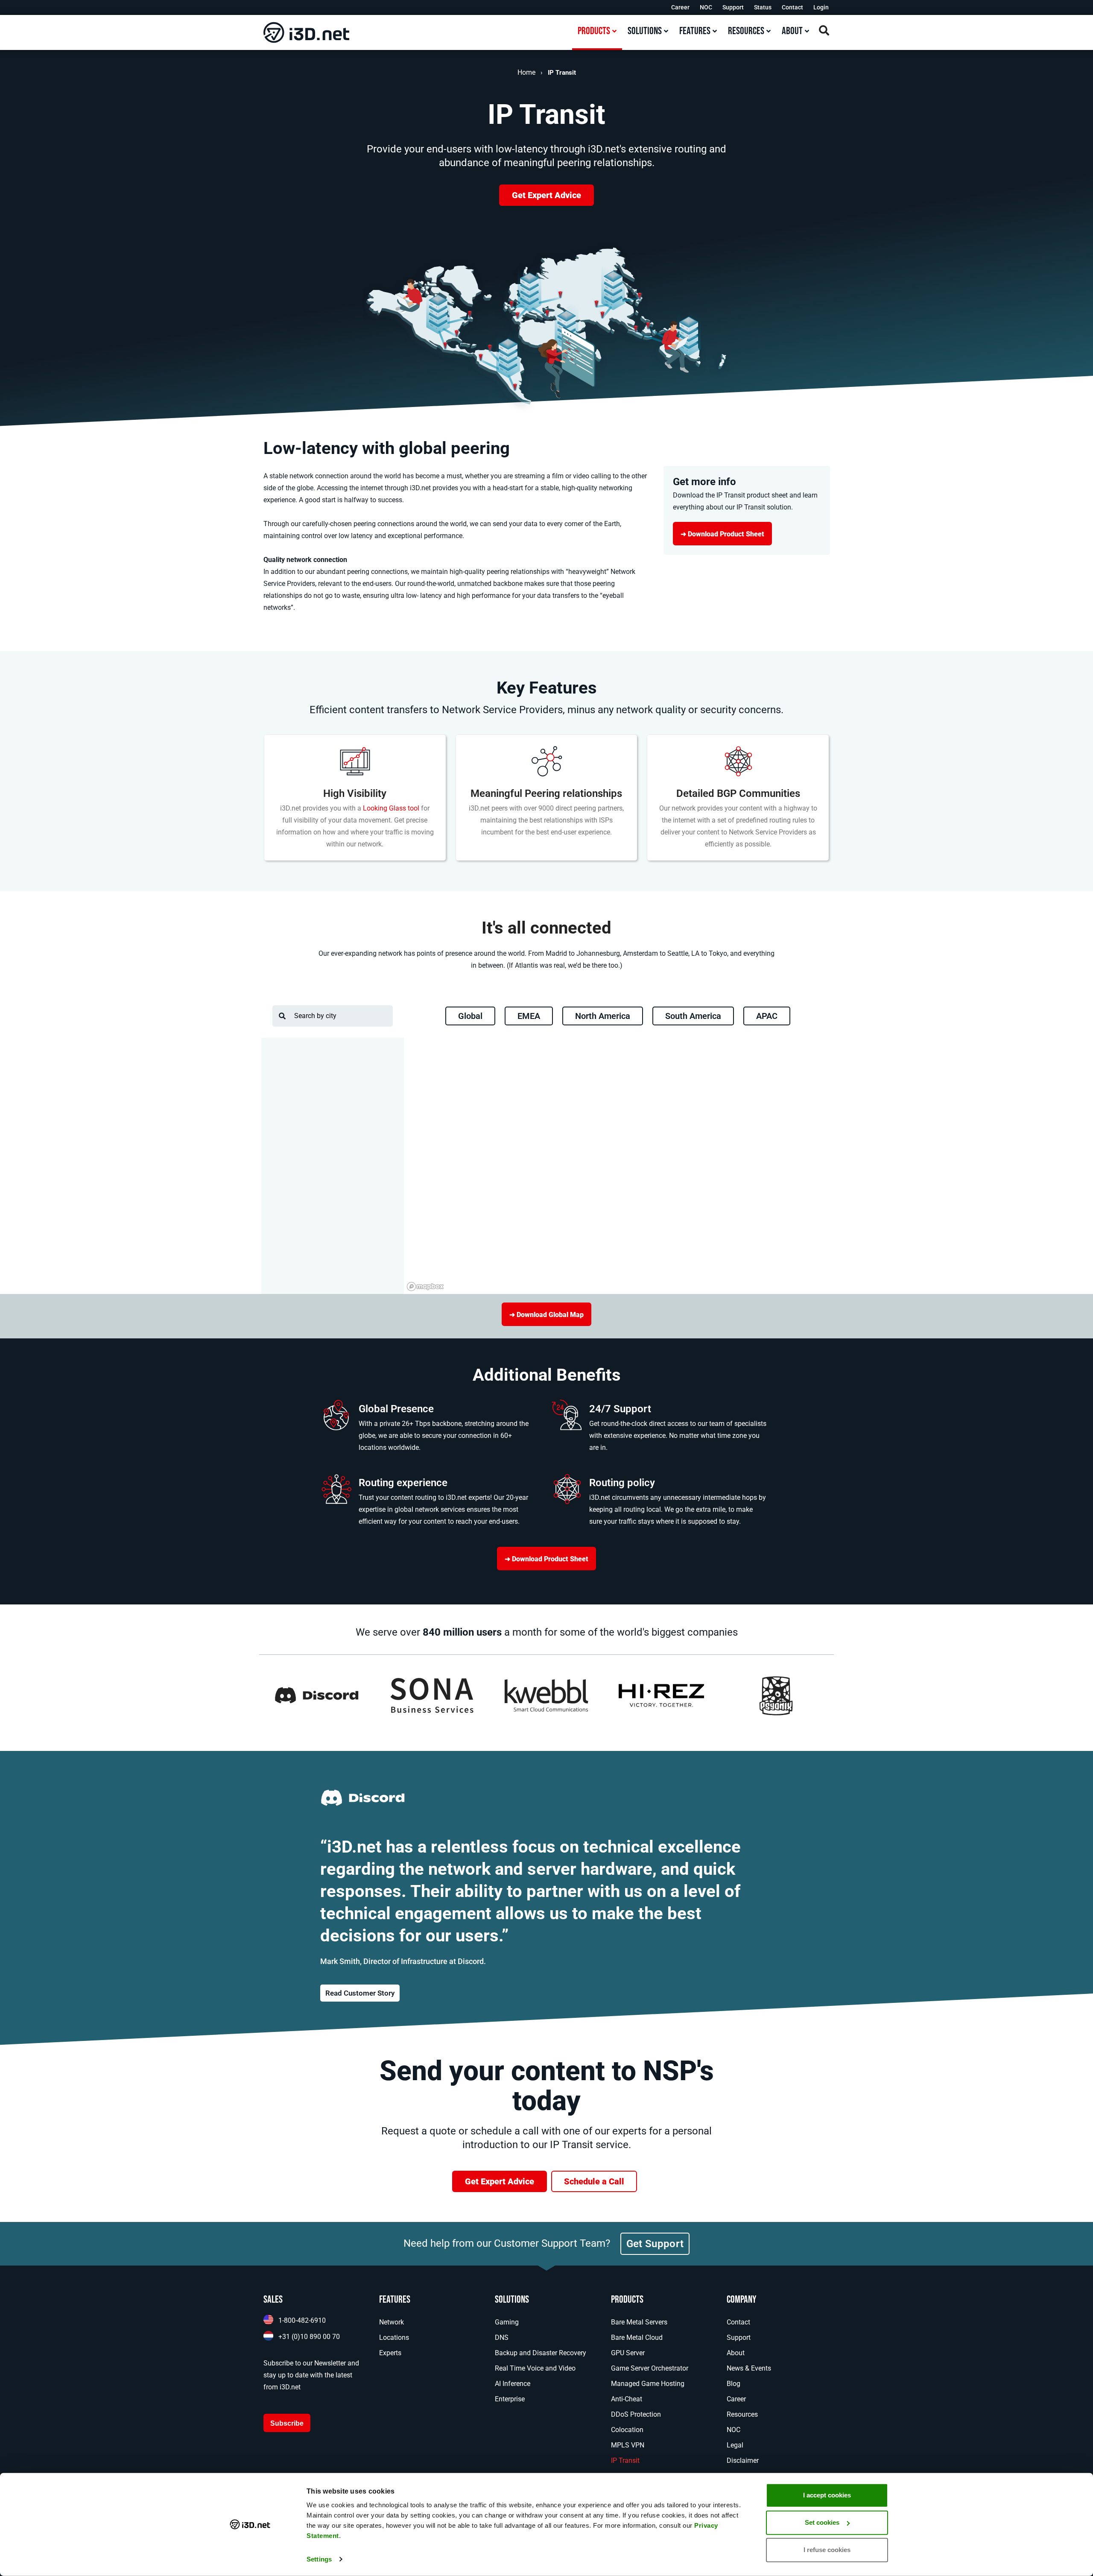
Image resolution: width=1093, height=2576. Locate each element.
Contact (792, 7)
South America (693, 1016)
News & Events (749, 2368)
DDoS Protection (636, 2414)
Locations (394, 2337)
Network (392, 2322)
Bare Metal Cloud (637, 2337)
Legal (735, 2445)
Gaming (507, 2322)
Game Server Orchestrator (650, 2368)
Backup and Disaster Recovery (541, 2353)
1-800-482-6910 (302, 2320)
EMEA (529, 1016)
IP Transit (625, 2460)
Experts (390, 2353)
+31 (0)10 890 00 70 (309, 2337)
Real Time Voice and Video (535, 2368)
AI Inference (513, 2384)
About (736, 2353)
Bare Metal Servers (639, 2322)
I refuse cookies (827, 2550)
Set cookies (822, 2522)
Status (763, 7)
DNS (502, 2337)
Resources (742, 2414)
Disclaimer (743, 2460)
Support (733, 7)
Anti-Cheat (627, 2399)
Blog (734, 2384)
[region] (618, 1166)
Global (470, 1016)
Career (680, 7)
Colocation (627, 2430)
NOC (706, 7)
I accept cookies (827, 2495)
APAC (767, 1016)
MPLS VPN (628, 2445)
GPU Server (628, 2353)
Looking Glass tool (391, 808)
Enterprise (510, 2399)
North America (603, 1016)
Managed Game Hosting (648, 2384)
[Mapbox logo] (425, 1287)
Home (526, 72)
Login (821, 7)
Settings (319, 2559)
